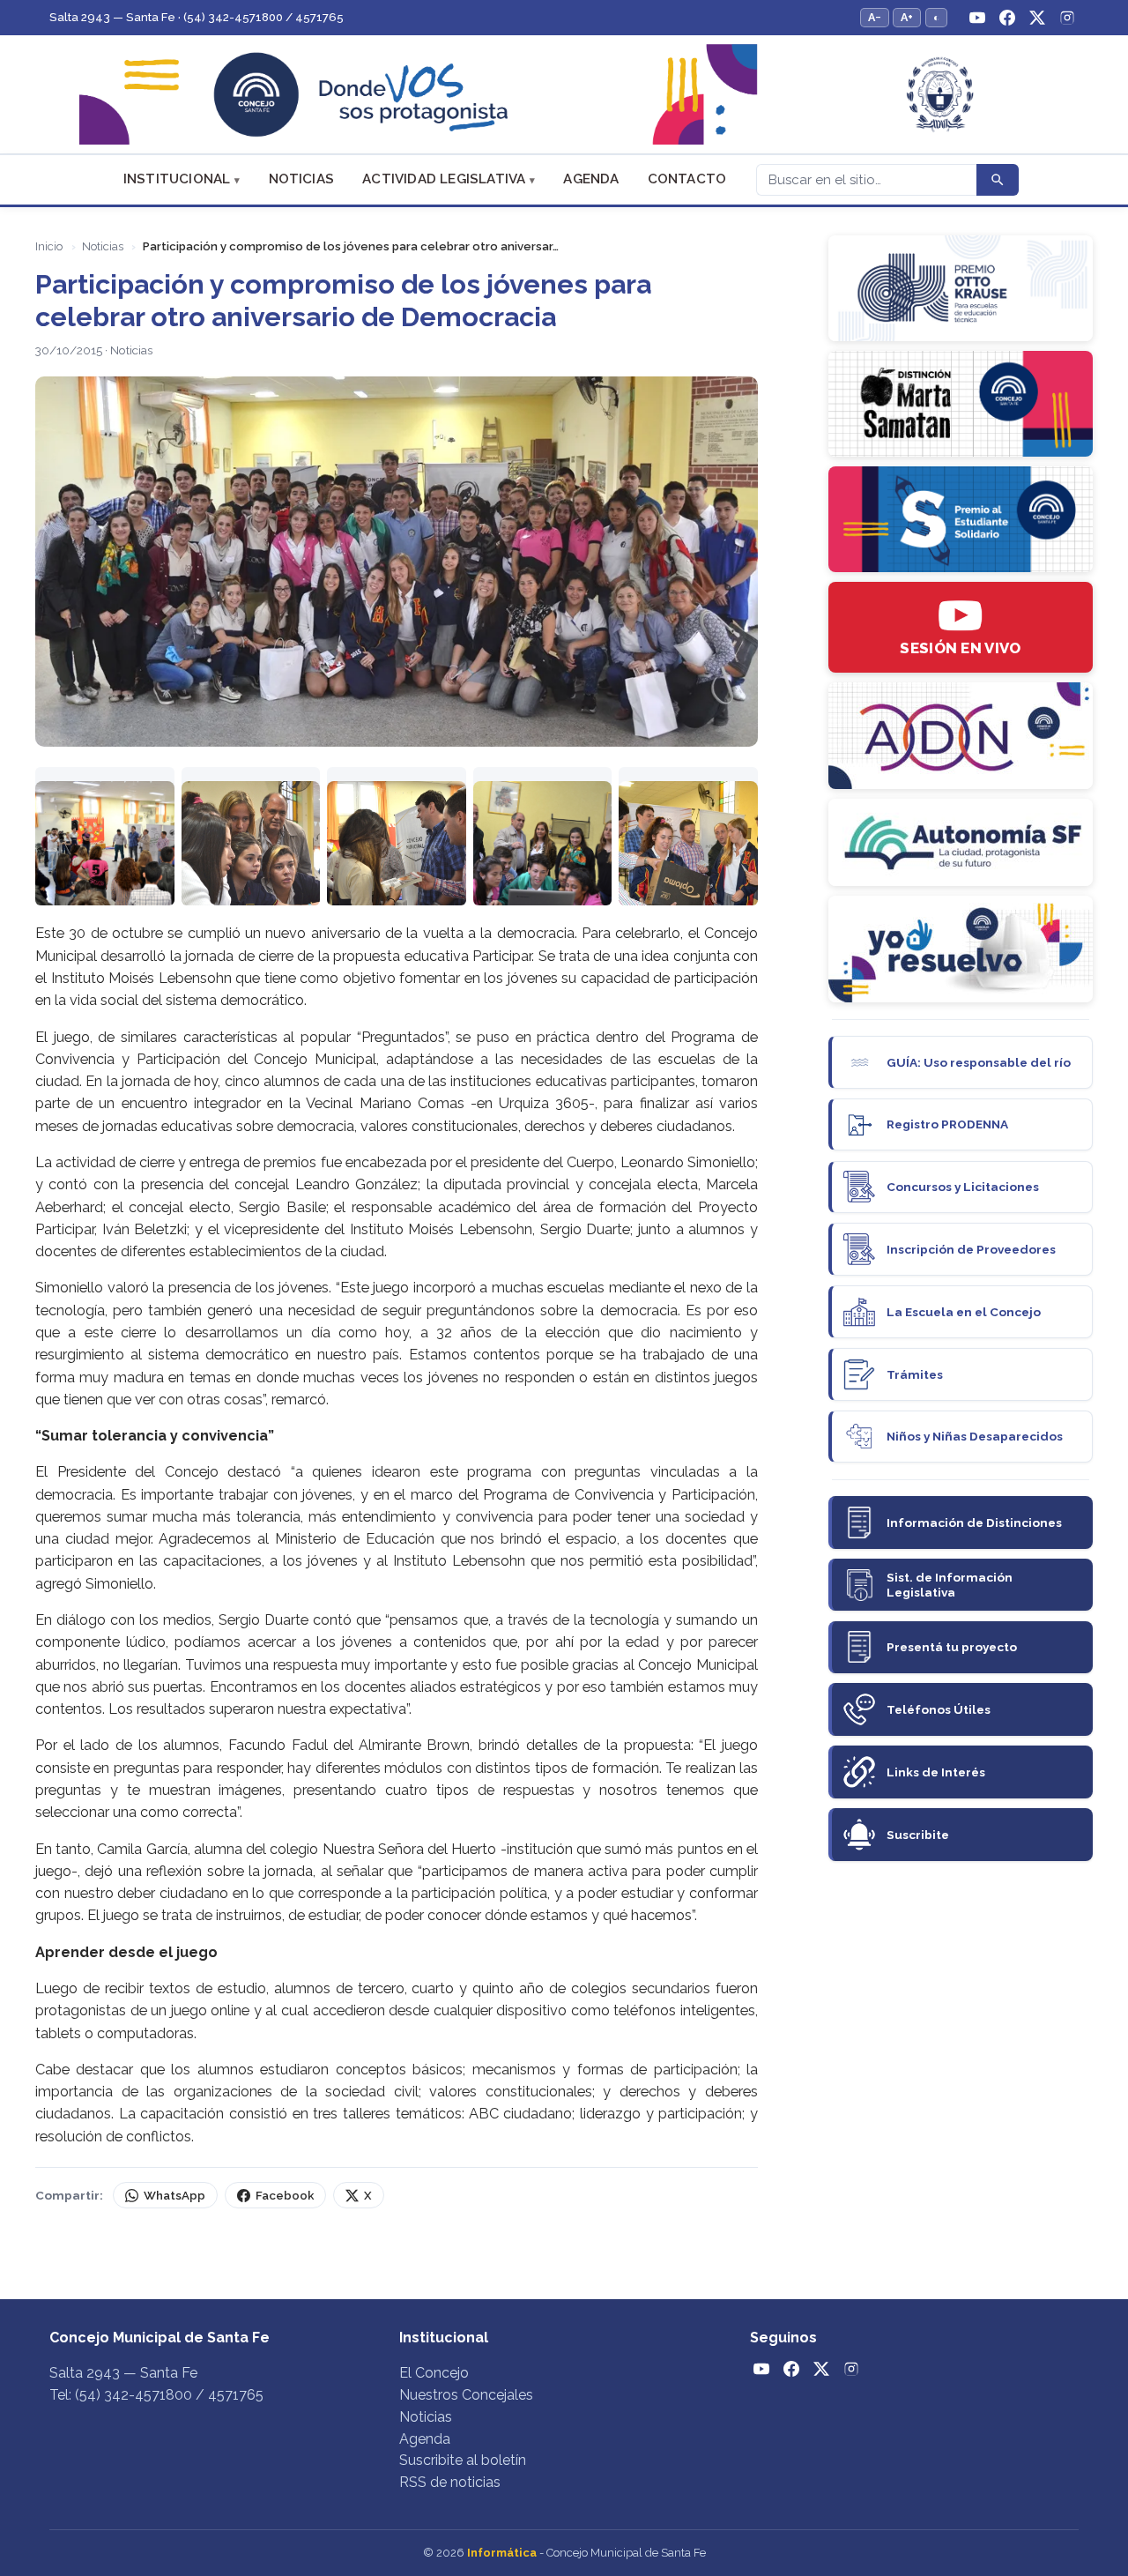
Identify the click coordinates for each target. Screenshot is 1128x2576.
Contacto (687, 179)
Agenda (591, 179)
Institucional (177, 179)
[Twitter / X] (1037, 18)
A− (875, 17)
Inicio (49, 246)
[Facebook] (1007, 18)
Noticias (302, 179)
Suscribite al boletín (463, 2460)
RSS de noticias (450, 2482)
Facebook (285, 2196)
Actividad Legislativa (444, 179)
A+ (907, 17)
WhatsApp (174, 2196)
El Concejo (434, 2373)
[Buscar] (998, 180)
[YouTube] (977, 18)
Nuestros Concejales (466, 2395)
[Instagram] (1067, 18)
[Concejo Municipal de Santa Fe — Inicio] (564, 95)
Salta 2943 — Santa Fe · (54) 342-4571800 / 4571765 (197, 17)
